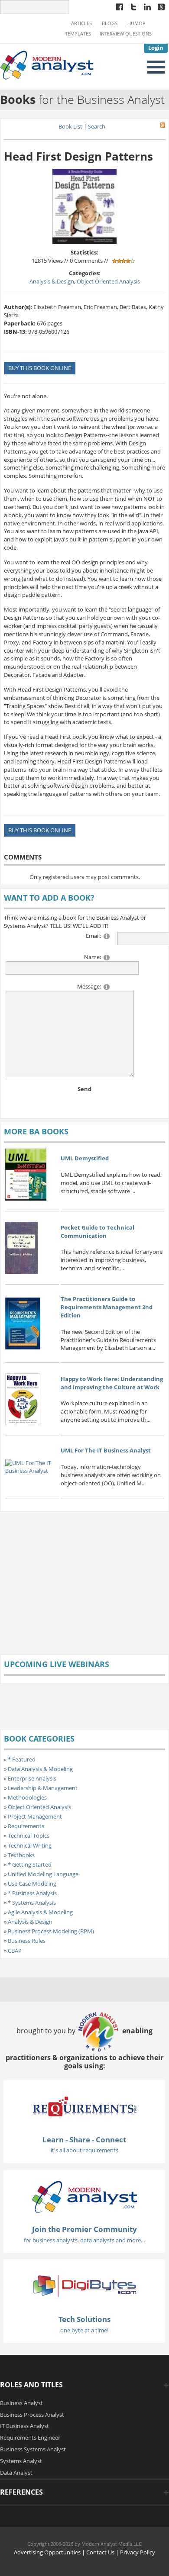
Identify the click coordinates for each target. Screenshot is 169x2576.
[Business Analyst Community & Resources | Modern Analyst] (47, 64)
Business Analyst (21, 2403)
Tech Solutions (84, 2319)
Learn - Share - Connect (84, 2140)
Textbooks (21, 1855)
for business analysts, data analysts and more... (84, 2240)
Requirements (26, 1826)
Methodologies (27, 1797)
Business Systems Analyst (33, 2449)
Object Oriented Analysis (108, 281)
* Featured (22, 1759)
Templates (78, 34)
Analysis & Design (52, 281)
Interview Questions (126, 34)
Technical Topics (29, 1835)
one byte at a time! (84, 2330)
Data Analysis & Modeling (40, 1769)
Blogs (110, 23)
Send (84, 1089)
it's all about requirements (84, 2150)
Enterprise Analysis (32, 1778)
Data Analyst (16, 2473)
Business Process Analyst (32, 2415)
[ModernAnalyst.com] (84, 2196)
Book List (70, 126)
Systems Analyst (21, 2461)
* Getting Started (30, 1864)
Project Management (35, 1816)
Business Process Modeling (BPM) (51, 1931)
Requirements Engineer (30, 2438)
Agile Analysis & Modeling (40, 1912)
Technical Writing (30, 1845)
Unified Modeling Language (43, 1874)
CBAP (15, 1951)
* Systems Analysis (32, 1903)
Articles (81, 23)
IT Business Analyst (24, 2426)
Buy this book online (40, 368)
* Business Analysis (32, 1893)
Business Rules (27, 1941)
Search (97, 126)
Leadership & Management (43, 1788)
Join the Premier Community (84, 2229)
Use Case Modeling (32, 1884)
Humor (136, 23)
